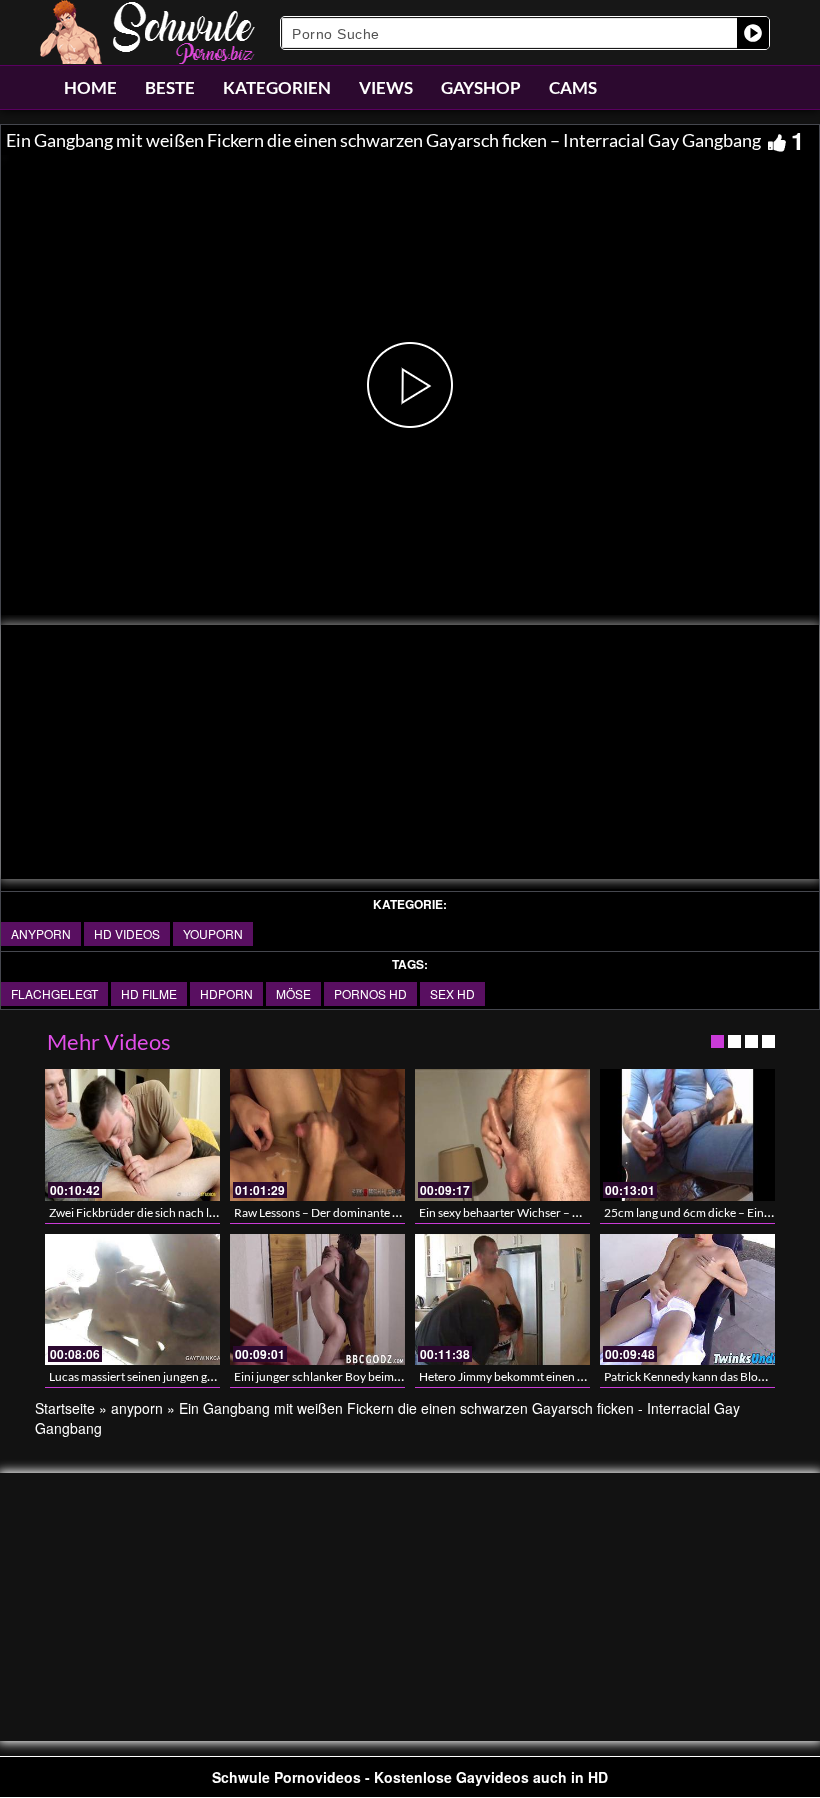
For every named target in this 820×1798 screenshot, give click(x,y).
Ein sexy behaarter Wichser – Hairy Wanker (531, 1212)
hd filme (149, 993)
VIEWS (386, 87)
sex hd (452, 993)
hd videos (127, 933)
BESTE (170, 87)
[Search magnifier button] (753, 33)
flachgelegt (54, 993)
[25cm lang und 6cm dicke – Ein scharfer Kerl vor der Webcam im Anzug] (687, 1134)
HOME (90, 87)
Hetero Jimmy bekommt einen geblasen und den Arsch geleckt (579, 1376)
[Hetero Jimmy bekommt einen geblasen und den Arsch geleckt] (502, 1299)
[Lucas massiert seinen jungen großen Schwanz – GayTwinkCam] (132, 1299)
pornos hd (370, 993)
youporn (213, 933)
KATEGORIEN (277, 87)
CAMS (573, 87)
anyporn (41, 933)
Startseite (65, 1408)
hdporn (226, 993)
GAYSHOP (481, 87)
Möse (293, 993)
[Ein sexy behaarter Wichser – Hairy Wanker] (502, 1134)
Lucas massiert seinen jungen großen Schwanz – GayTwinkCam (212, 1376)
